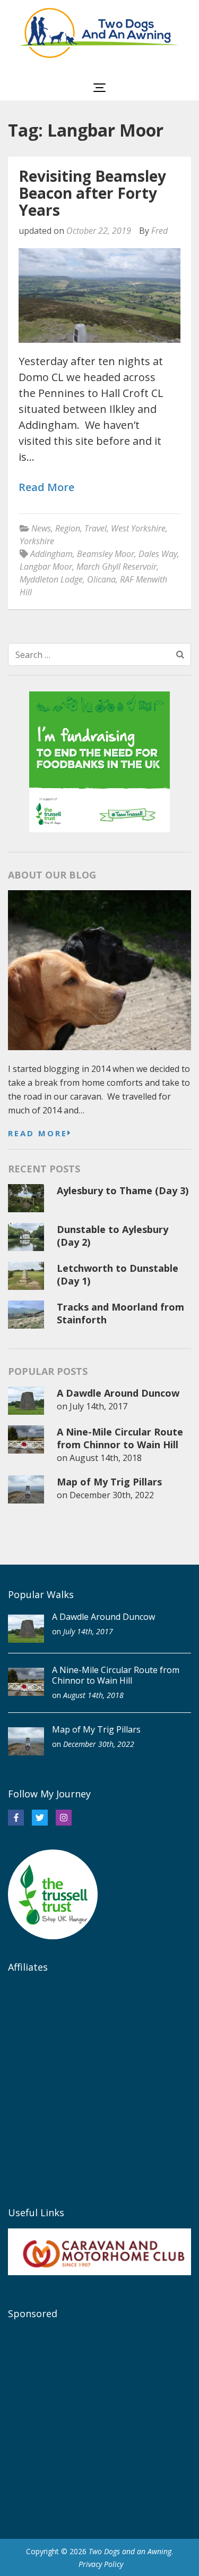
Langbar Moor (46, 567)
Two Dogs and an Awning (130, 2551)
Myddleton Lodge (51, 579)
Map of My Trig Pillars (109, 1482)
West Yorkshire (138, 528)
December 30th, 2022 (112, 1495)
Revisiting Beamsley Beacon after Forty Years (92, 193)
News (41, 528)
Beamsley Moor (106, 554)
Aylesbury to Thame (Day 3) (123, 1190)
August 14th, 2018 (106, 1458)
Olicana (101, 579)
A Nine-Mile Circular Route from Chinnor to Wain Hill (120, 1438)
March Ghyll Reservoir (116, 567)
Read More (46, 488)
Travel (96, 528)
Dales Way (158, 554)
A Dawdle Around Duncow (118, 1393)
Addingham (51, 554)
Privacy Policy (101, 2564)
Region (68, 528)
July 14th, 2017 (98, 1406)
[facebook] (16, 1818)
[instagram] (64, 1818)
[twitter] (40, 1818)
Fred (159, 231)
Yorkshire (37, 541)
